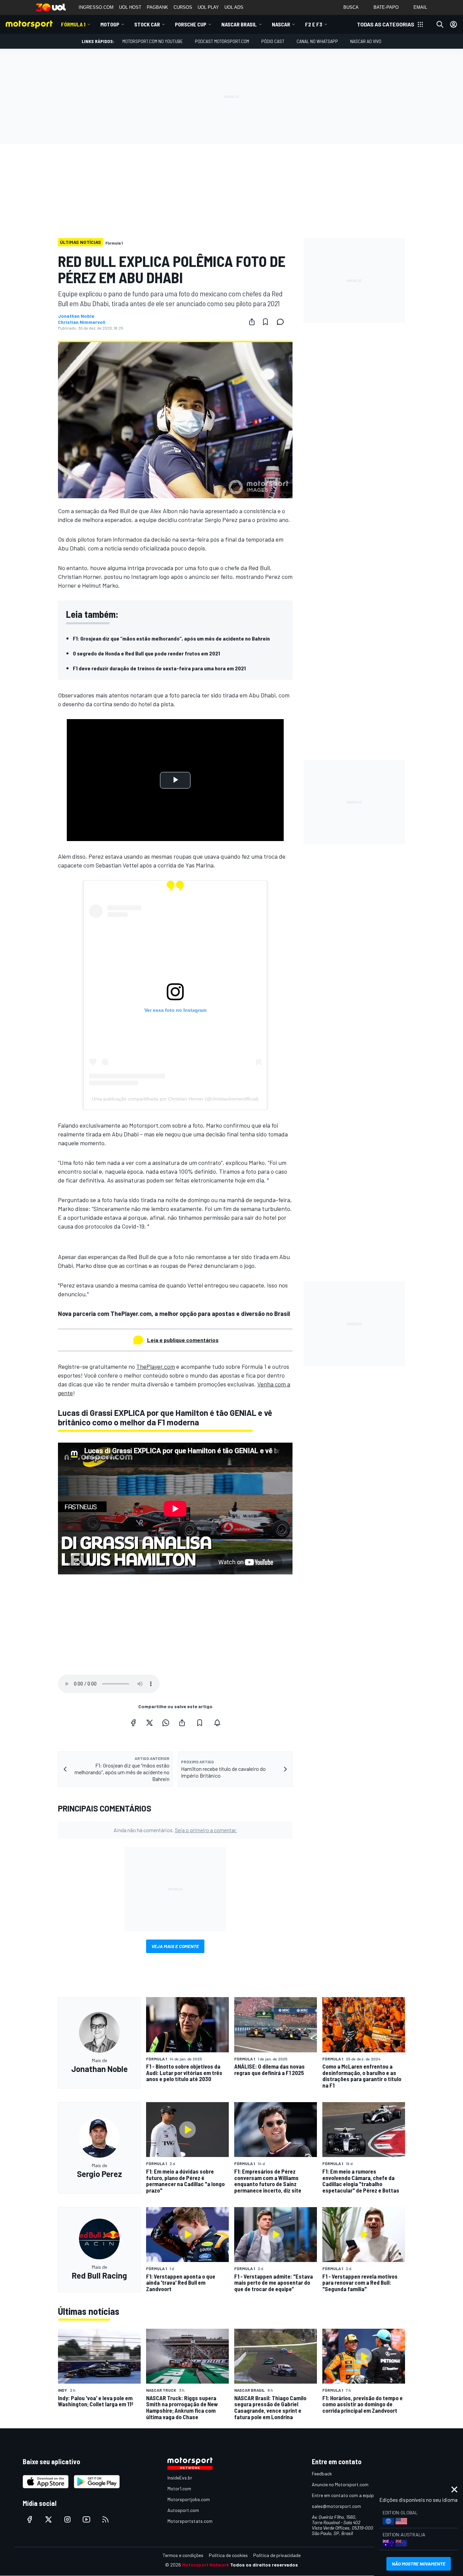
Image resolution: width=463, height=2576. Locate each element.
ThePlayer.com (156, 1366)
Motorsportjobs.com (189, 2499)
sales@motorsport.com (336, 2506)
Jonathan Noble (76, 316)
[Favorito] (265, 322)
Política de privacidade (277, 2555)
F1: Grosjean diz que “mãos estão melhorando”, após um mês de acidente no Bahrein (171, 638)
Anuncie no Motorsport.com (340, 2484)
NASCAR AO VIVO (366, 41)
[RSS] (105, 2519)
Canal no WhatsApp (317, 41)
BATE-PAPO (386, 7)
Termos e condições (183, 2555)
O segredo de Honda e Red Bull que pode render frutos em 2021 (146, 653)
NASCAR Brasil (239, 24)
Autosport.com (183, 2510)
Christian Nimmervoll (82, 322)
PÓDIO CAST (273, 41)
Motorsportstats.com (190, 2521)
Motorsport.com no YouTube (153, 41)
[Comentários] (282, 322)
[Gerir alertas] (217, 1723)
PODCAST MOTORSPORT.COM (222, 41)
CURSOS (183, 7)
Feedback (322, 2474)
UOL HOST (130, 7)
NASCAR (281, 24)
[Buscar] (440, 24)
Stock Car (147, 24)
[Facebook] (133, 1723)
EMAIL (420, 7)
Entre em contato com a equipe (344, 2495)
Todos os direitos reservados (264, 2565)
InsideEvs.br (180, 2478)
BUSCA (351, 7)
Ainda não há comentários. (175, 1830)
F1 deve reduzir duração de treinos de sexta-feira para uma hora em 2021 (159, 668)
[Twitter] (149, 1723)
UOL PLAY (208, 7)
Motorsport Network (206, 2565)
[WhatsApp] (166, 1723)
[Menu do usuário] (454, 24)
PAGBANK (157, 7)
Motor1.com (179, 2488)
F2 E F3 (314, 24)
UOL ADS (234, 7)
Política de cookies (228, 2555)
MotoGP (110, 24)
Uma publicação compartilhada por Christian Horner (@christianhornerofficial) (175, 1099)
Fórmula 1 (73, 24)
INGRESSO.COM (96, 7)
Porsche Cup (191, 24)
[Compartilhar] (252, 322)
